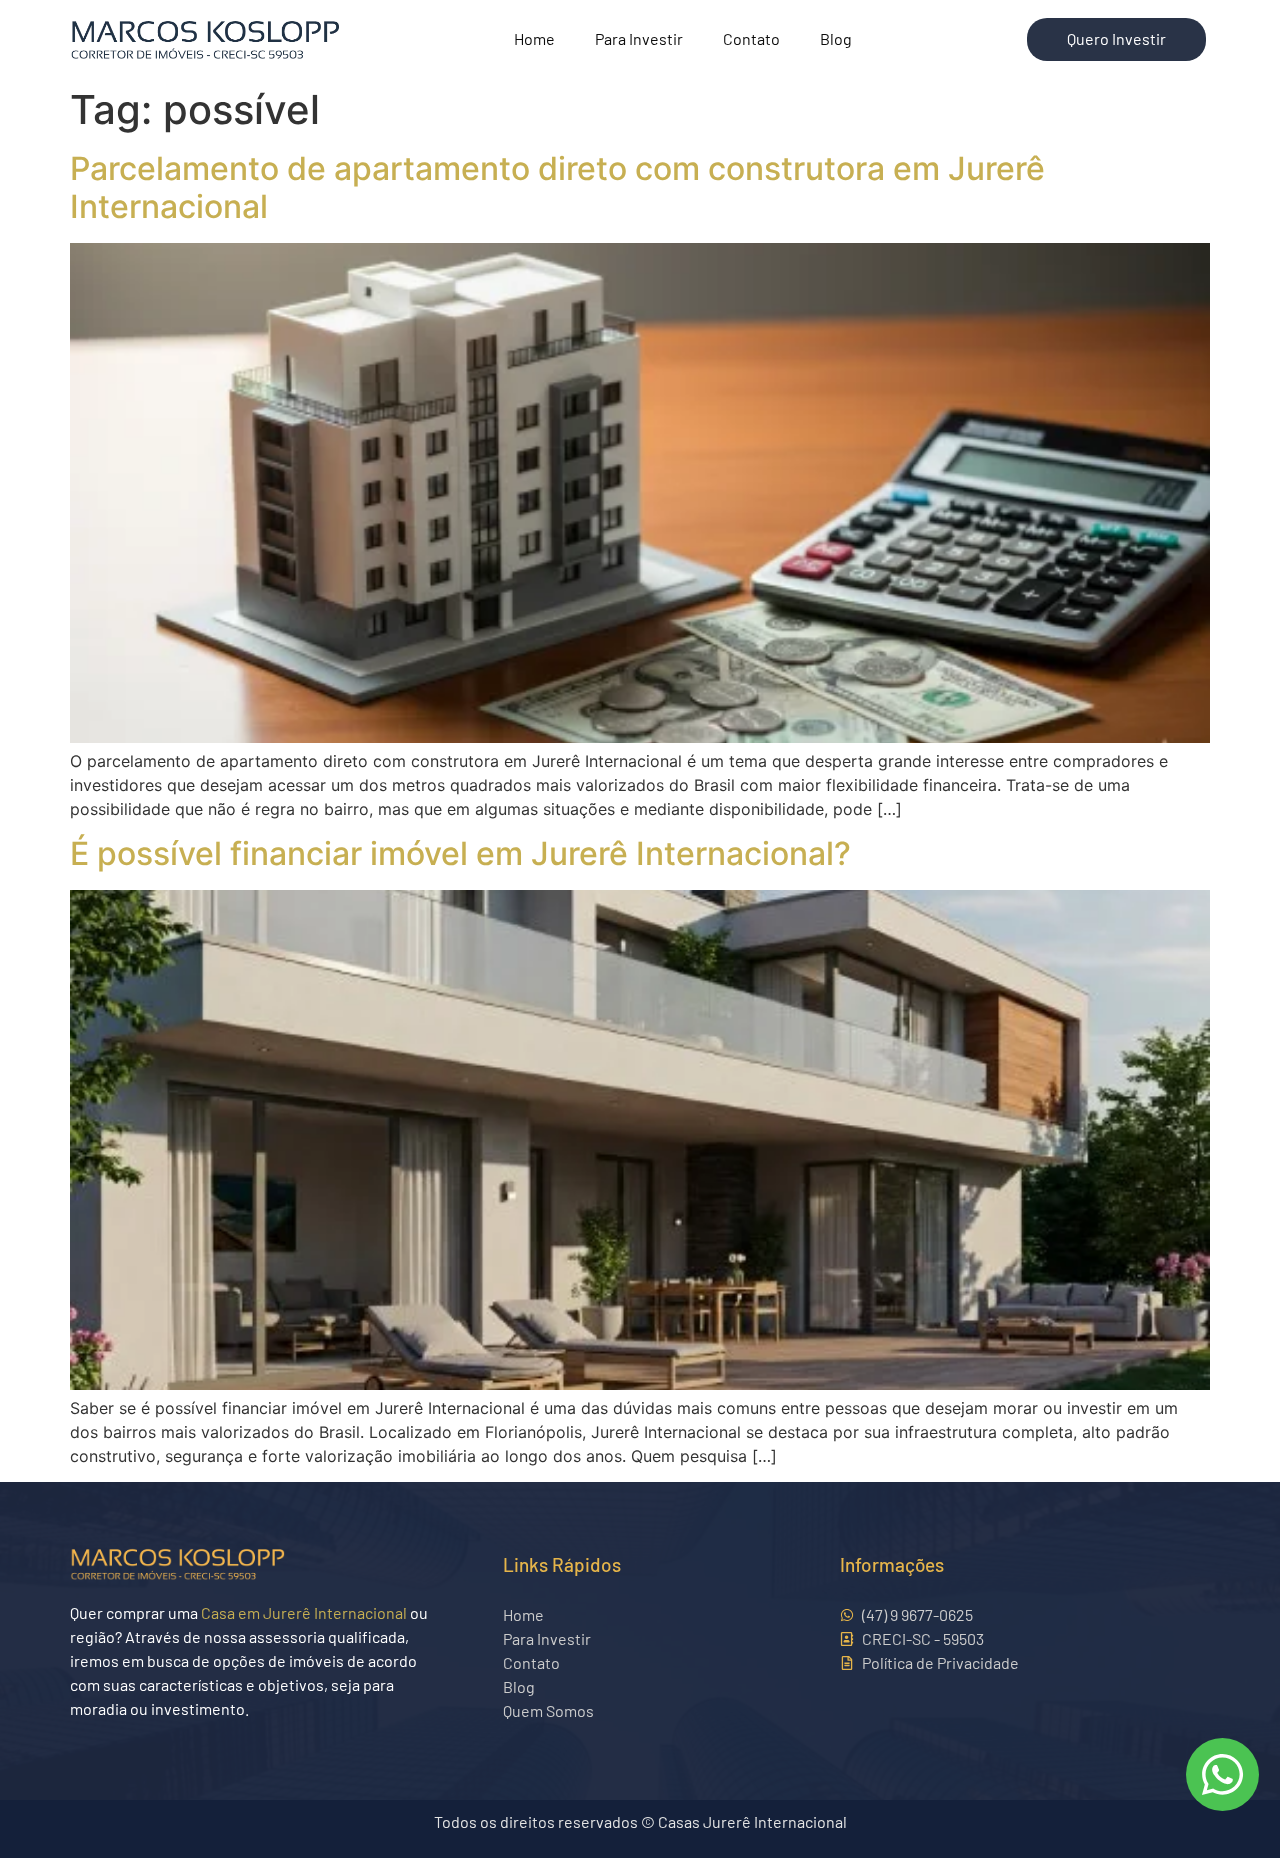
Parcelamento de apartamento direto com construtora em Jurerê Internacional (557, 187)
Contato (751, 38)
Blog (836, 38)
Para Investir (639, 38)
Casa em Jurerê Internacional (304, 1612)
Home (534, 38)
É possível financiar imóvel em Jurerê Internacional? (460, 853)
